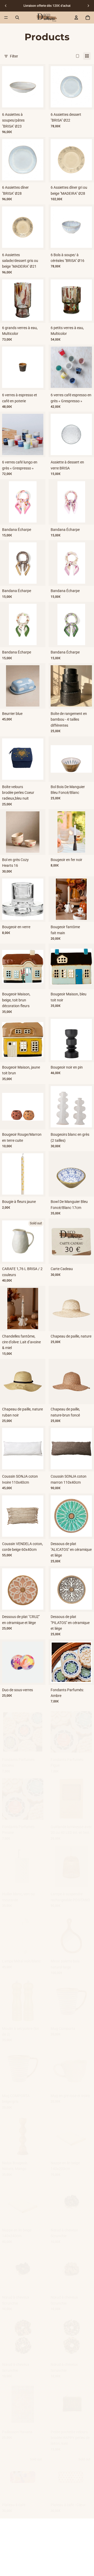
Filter (14, 56)
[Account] (76, 18)
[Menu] (6, 18)
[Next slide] (88, 6)
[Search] (17, 18)
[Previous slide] (6, 6)
